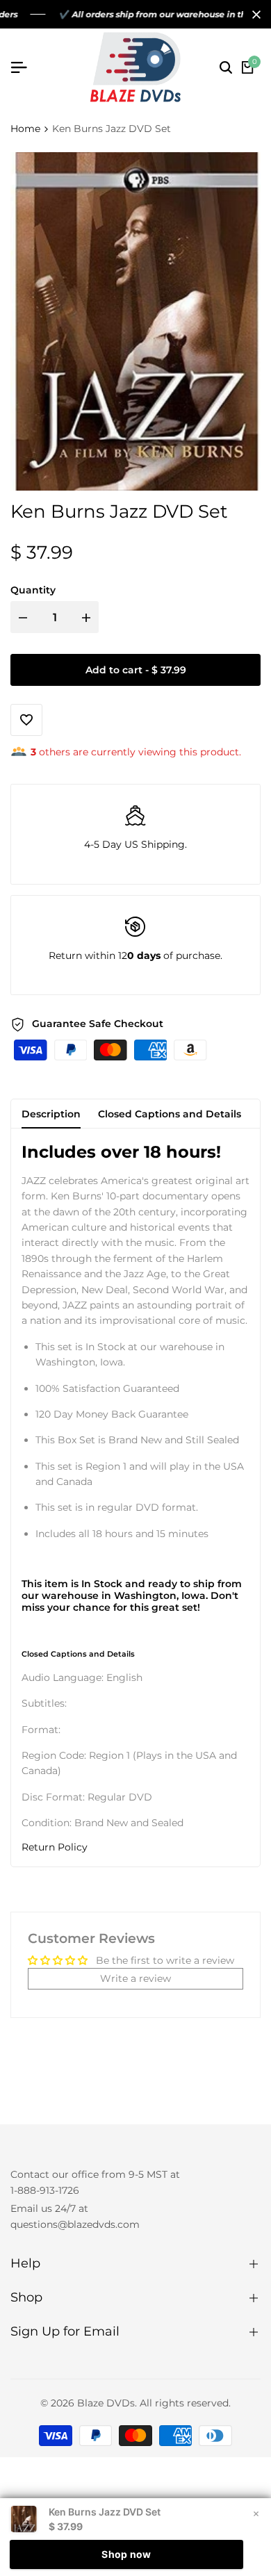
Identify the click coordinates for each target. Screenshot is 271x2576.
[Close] (254, 15)
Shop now (126, 2554)
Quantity (33, 590)
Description (51, 1114)
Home (25, 129)
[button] (135, 1847)
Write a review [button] (135, 1978)
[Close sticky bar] (256, 2513)
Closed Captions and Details (170, 1114)
